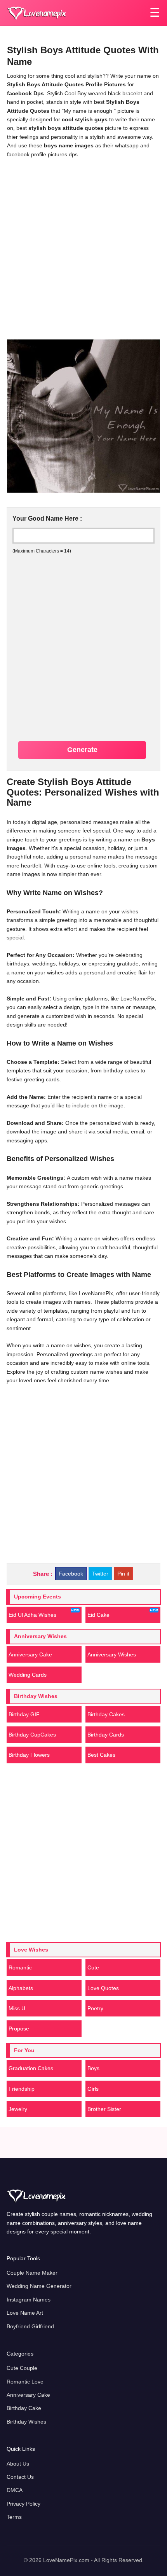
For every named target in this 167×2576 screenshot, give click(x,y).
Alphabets (21, 1988)
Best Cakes (101, 1755)
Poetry (95, 2008)
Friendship (22, 2089)
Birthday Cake (24, 2408)
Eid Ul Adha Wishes (32, 1615)
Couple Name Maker (32, 2273)
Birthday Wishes (26, 2422)
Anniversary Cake (30, 1654)
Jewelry (18, 2109)
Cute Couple (22, 2368)
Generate (82, 750)
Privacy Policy (23, 2504)
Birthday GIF (24, 1714)
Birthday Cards (106, 1735)
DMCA (15, 2490)
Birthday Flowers (29, 1755)
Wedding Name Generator (39, 2286)
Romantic (20, 1967)
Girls (93, 2089)
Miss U (17, 2008)
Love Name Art (25, 2313)
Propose (19, 2029)
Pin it (123, 1574)
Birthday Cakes (106, 1714)
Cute (93, 1967)
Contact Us (20, 2477)
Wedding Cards (28, 1675)
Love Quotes (103, 1988)
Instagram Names (29, 2300)
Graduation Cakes (31, 2068)
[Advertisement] (83, 248)
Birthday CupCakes (32, 1735)
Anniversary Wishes (112, 1654)
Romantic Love (25, 2382)
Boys (93, 2068)
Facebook (71, 1574)
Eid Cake (98, 1615)
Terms (14, 2517)
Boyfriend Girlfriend (30, 2326)
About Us (18, 2464)
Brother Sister (104, 2109)
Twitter (100, 1574)
